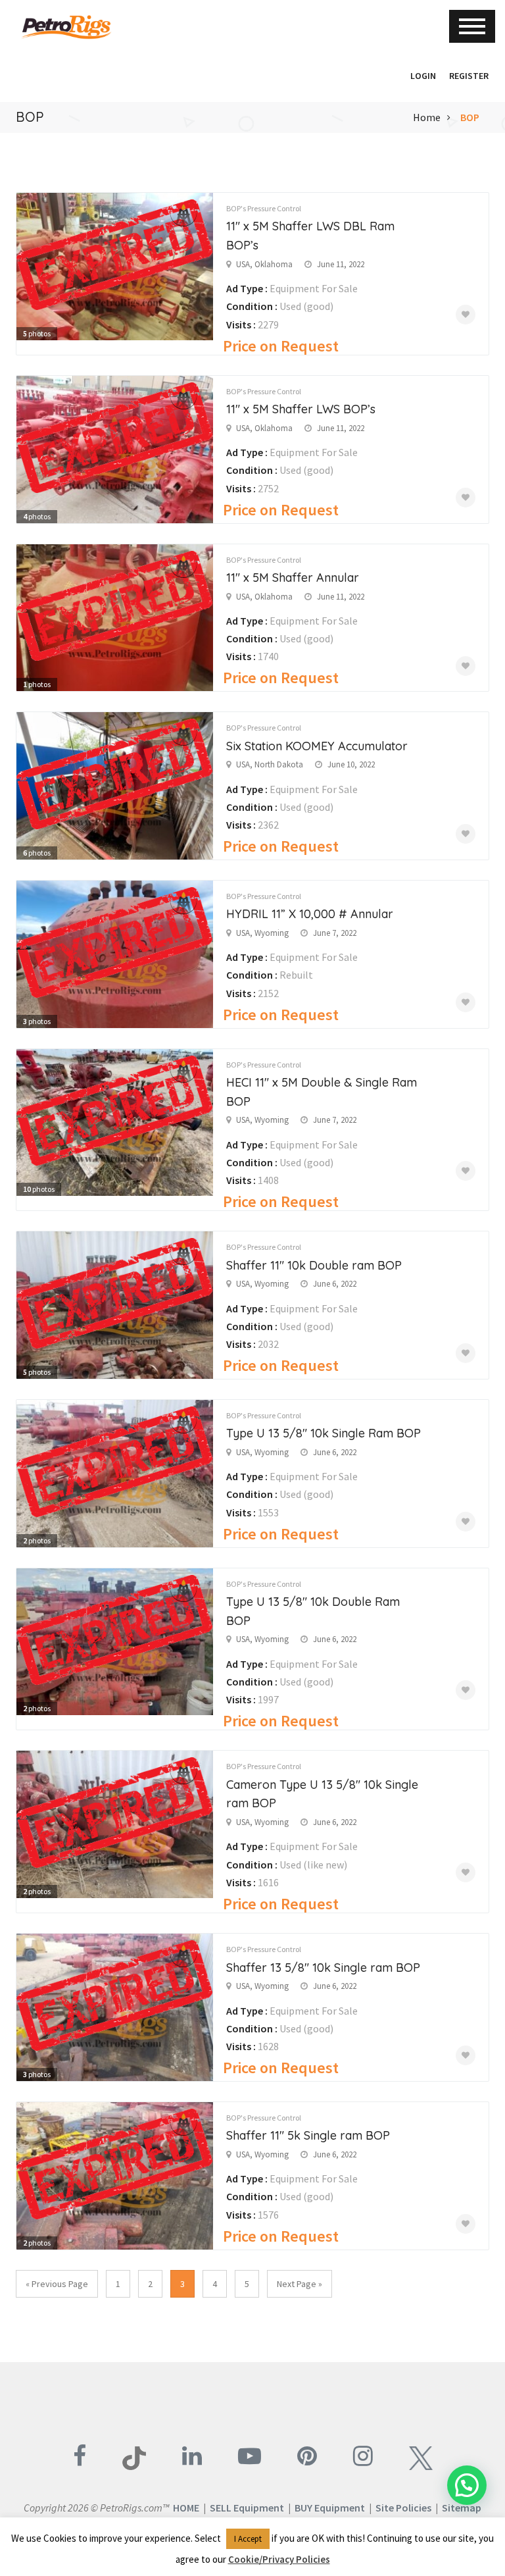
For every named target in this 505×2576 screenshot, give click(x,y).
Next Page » (300, 2284)
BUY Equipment (330, 2508)
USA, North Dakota (270, 764)
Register (469, 76)
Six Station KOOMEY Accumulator (317, 746)
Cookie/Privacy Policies (279, 2559)
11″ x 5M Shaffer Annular (293, 578)
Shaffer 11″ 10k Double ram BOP (314, 1265)
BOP (470, 117)
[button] (397, 76)
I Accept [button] (248, 2539)
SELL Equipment (247, 2508)
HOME (186, 2508)
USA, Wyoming (262, 933)
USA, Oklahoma (264, 264)
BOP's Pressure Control (264, 208)
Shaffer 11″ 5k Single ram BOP (308, 2135)
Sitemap (462, 2508)
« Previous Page (57, 2284)
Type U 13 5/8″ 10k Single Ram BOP (324, 1433)
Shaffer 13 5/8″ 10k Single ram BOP (323, 1968)
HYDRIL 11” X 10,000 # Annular (310, 914)
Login (423, 76)
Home (427, 117)
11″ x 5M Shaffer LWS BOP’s (301, 409)
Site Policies (403, 2508)
